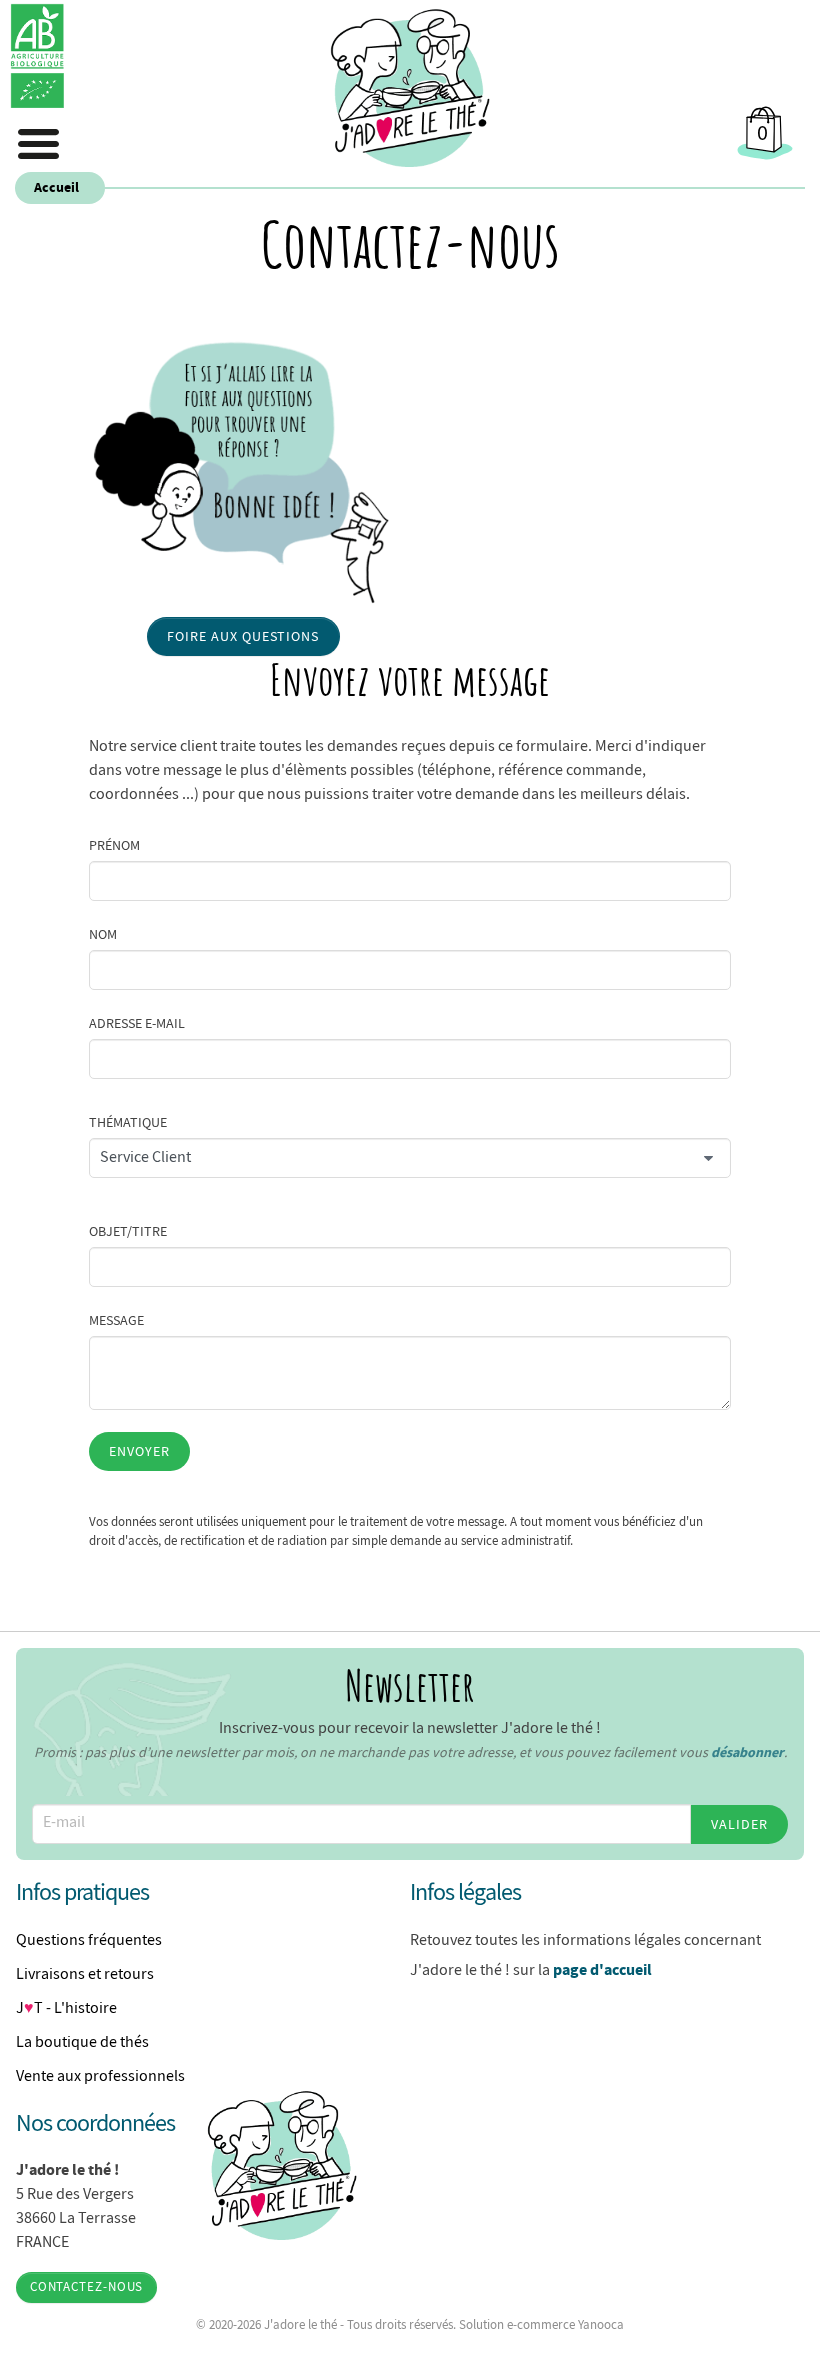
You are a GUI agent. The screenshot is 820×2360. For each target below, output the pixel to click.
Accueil (56, 187)
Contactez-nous (87, 2287)
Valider (739, 1824)
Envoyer (139, 1451)
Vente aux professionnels (100, 2076)
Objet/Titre (128, 1231)
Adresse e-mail (137, 1023)
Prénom (114, 845)
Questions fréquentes (89, 1940)
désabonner (747, 1752)
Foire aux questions (243, 636)
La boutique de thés (82, 2042)
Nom (103, 934)
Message (116, 1320)
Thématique (128, 1122)
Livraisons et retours (85, 1974)
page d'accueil (602, 1969)
